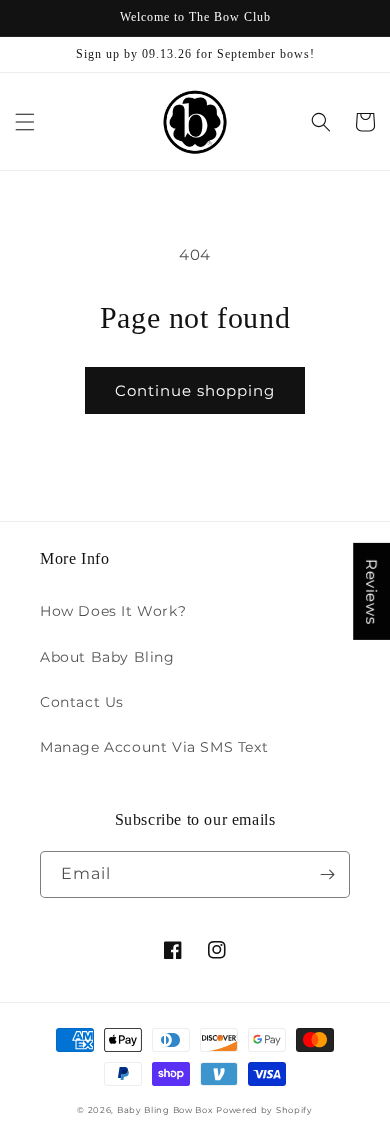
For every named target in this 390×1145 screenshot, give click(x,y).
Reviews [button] (371, 590)
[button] (25, 122)
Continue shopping (195, 390)
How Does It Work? (113, 611)
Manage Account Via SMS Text (154, 747)
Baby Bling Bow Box (165, 1110)
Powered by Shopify (264, 1110)
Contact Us (82, 702)
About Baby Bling (107, 657)
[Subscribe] (327, 874)
